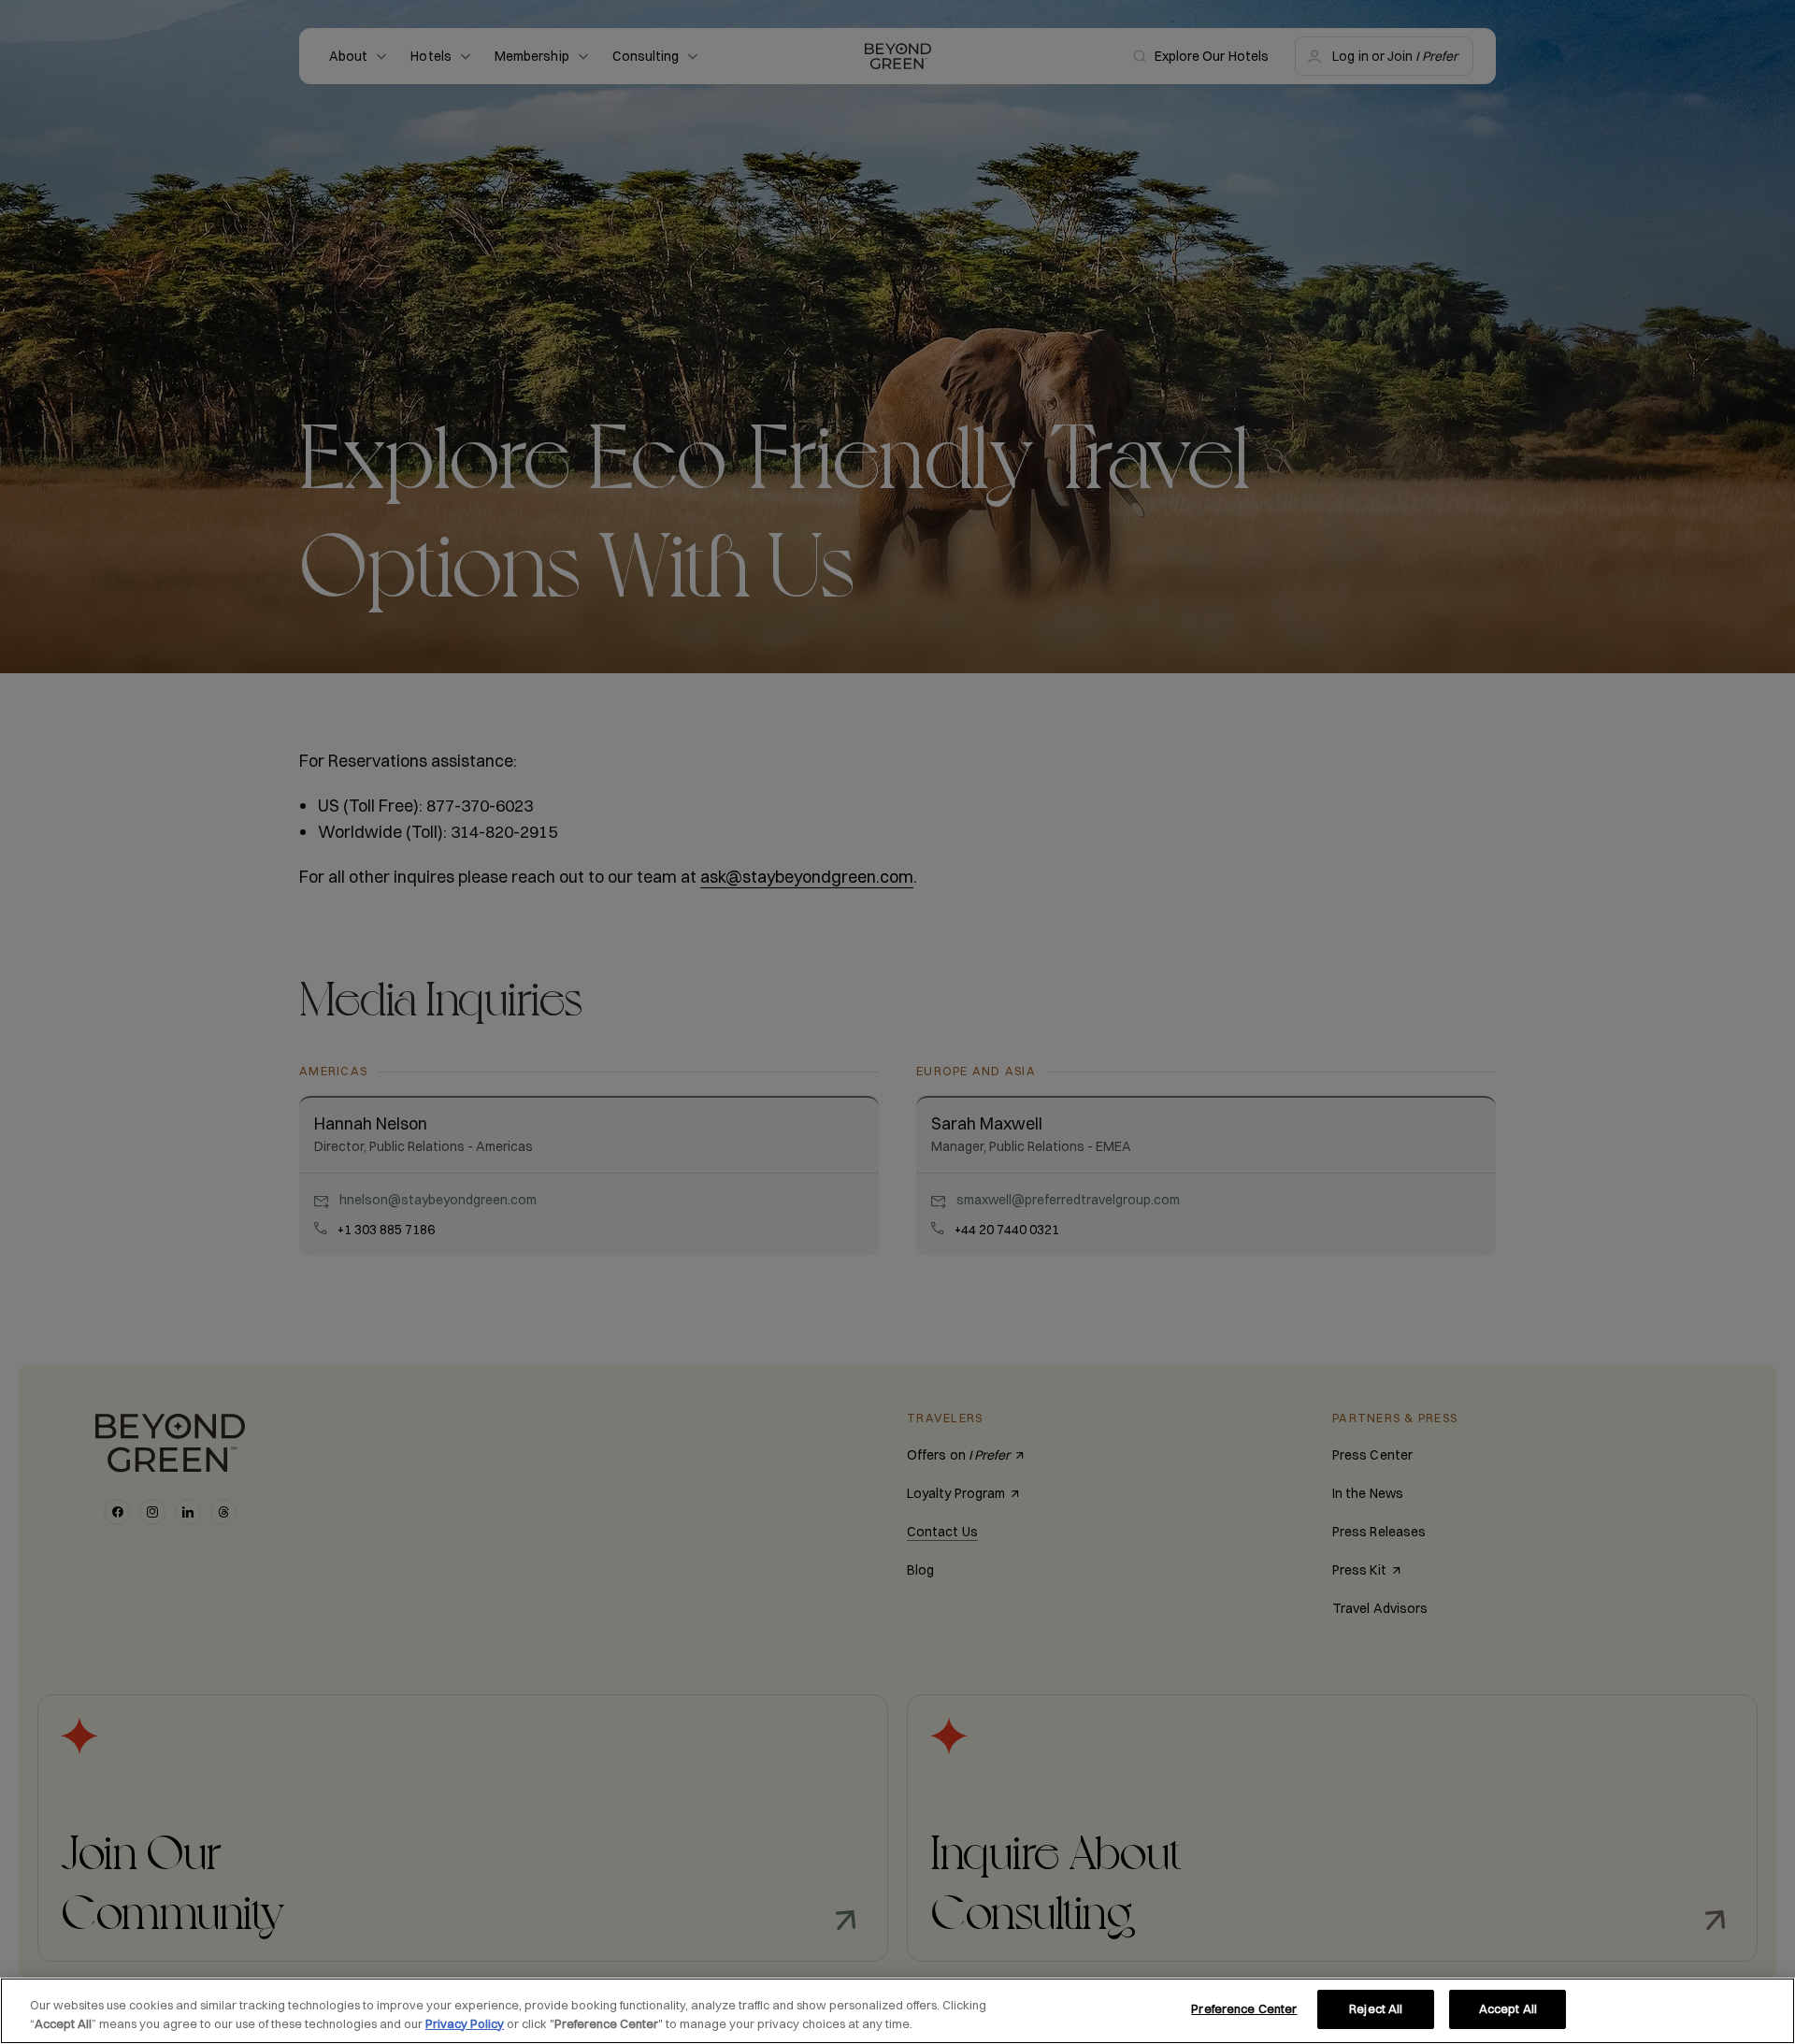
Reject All (1376, 2008)
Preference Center (1244, 2008)
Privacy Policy (465, 2023)
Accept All (1508, 2008)
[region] (897, 2011)
